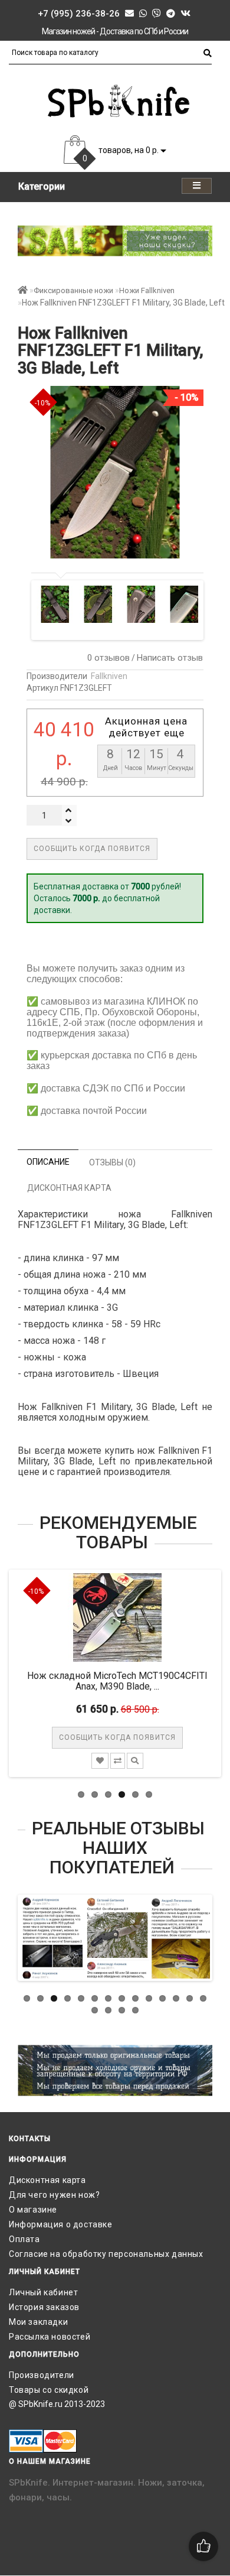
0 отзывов (106, 658)
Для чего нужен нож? (54, 2195)
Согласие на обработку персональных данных (106, 2254)
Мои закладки (38, 2322)
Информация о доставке (61, 2224)
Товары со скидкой (49, 2390)
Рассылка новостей (50, 2337)
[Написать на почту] (129, 14)
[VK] (185, 14)
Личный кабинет (43, 2292)
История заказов (44, 2307)
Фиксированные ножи (73, 290)
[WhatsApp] (143, 14)
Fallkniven (109, 676)
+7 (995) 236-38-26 (79, 14)
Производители (42, 2375)
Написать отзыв (170, 658)
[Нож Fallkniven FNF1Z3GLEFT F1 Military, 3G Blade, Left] (56, 604)
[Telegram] (171, 14)
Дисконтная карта (47, 2180)
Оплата (24, 2239)
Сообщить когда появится (92, 849)
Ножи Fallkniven (147, 290)
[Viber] (157, 14)
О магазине (33, 2210)
